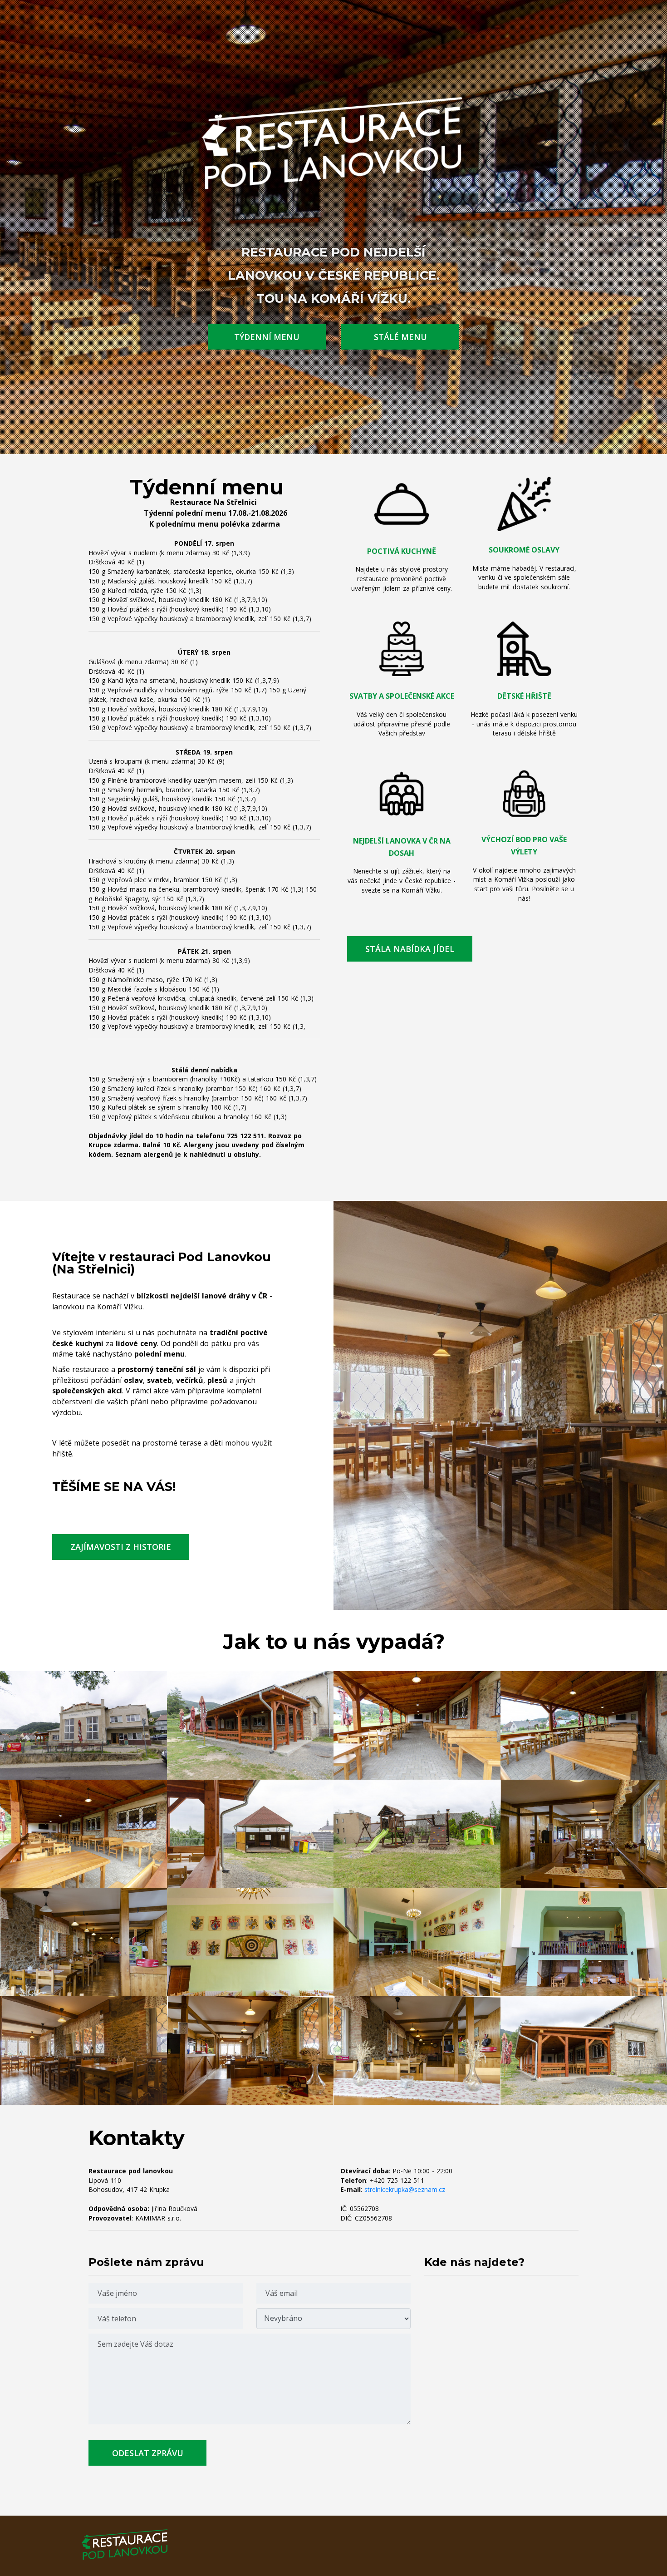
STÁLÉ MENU (400, 337)
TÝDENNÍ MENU (267, 337)
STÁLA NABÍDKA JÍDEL (410, 949)
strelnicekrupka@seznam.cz (405, 2189)
